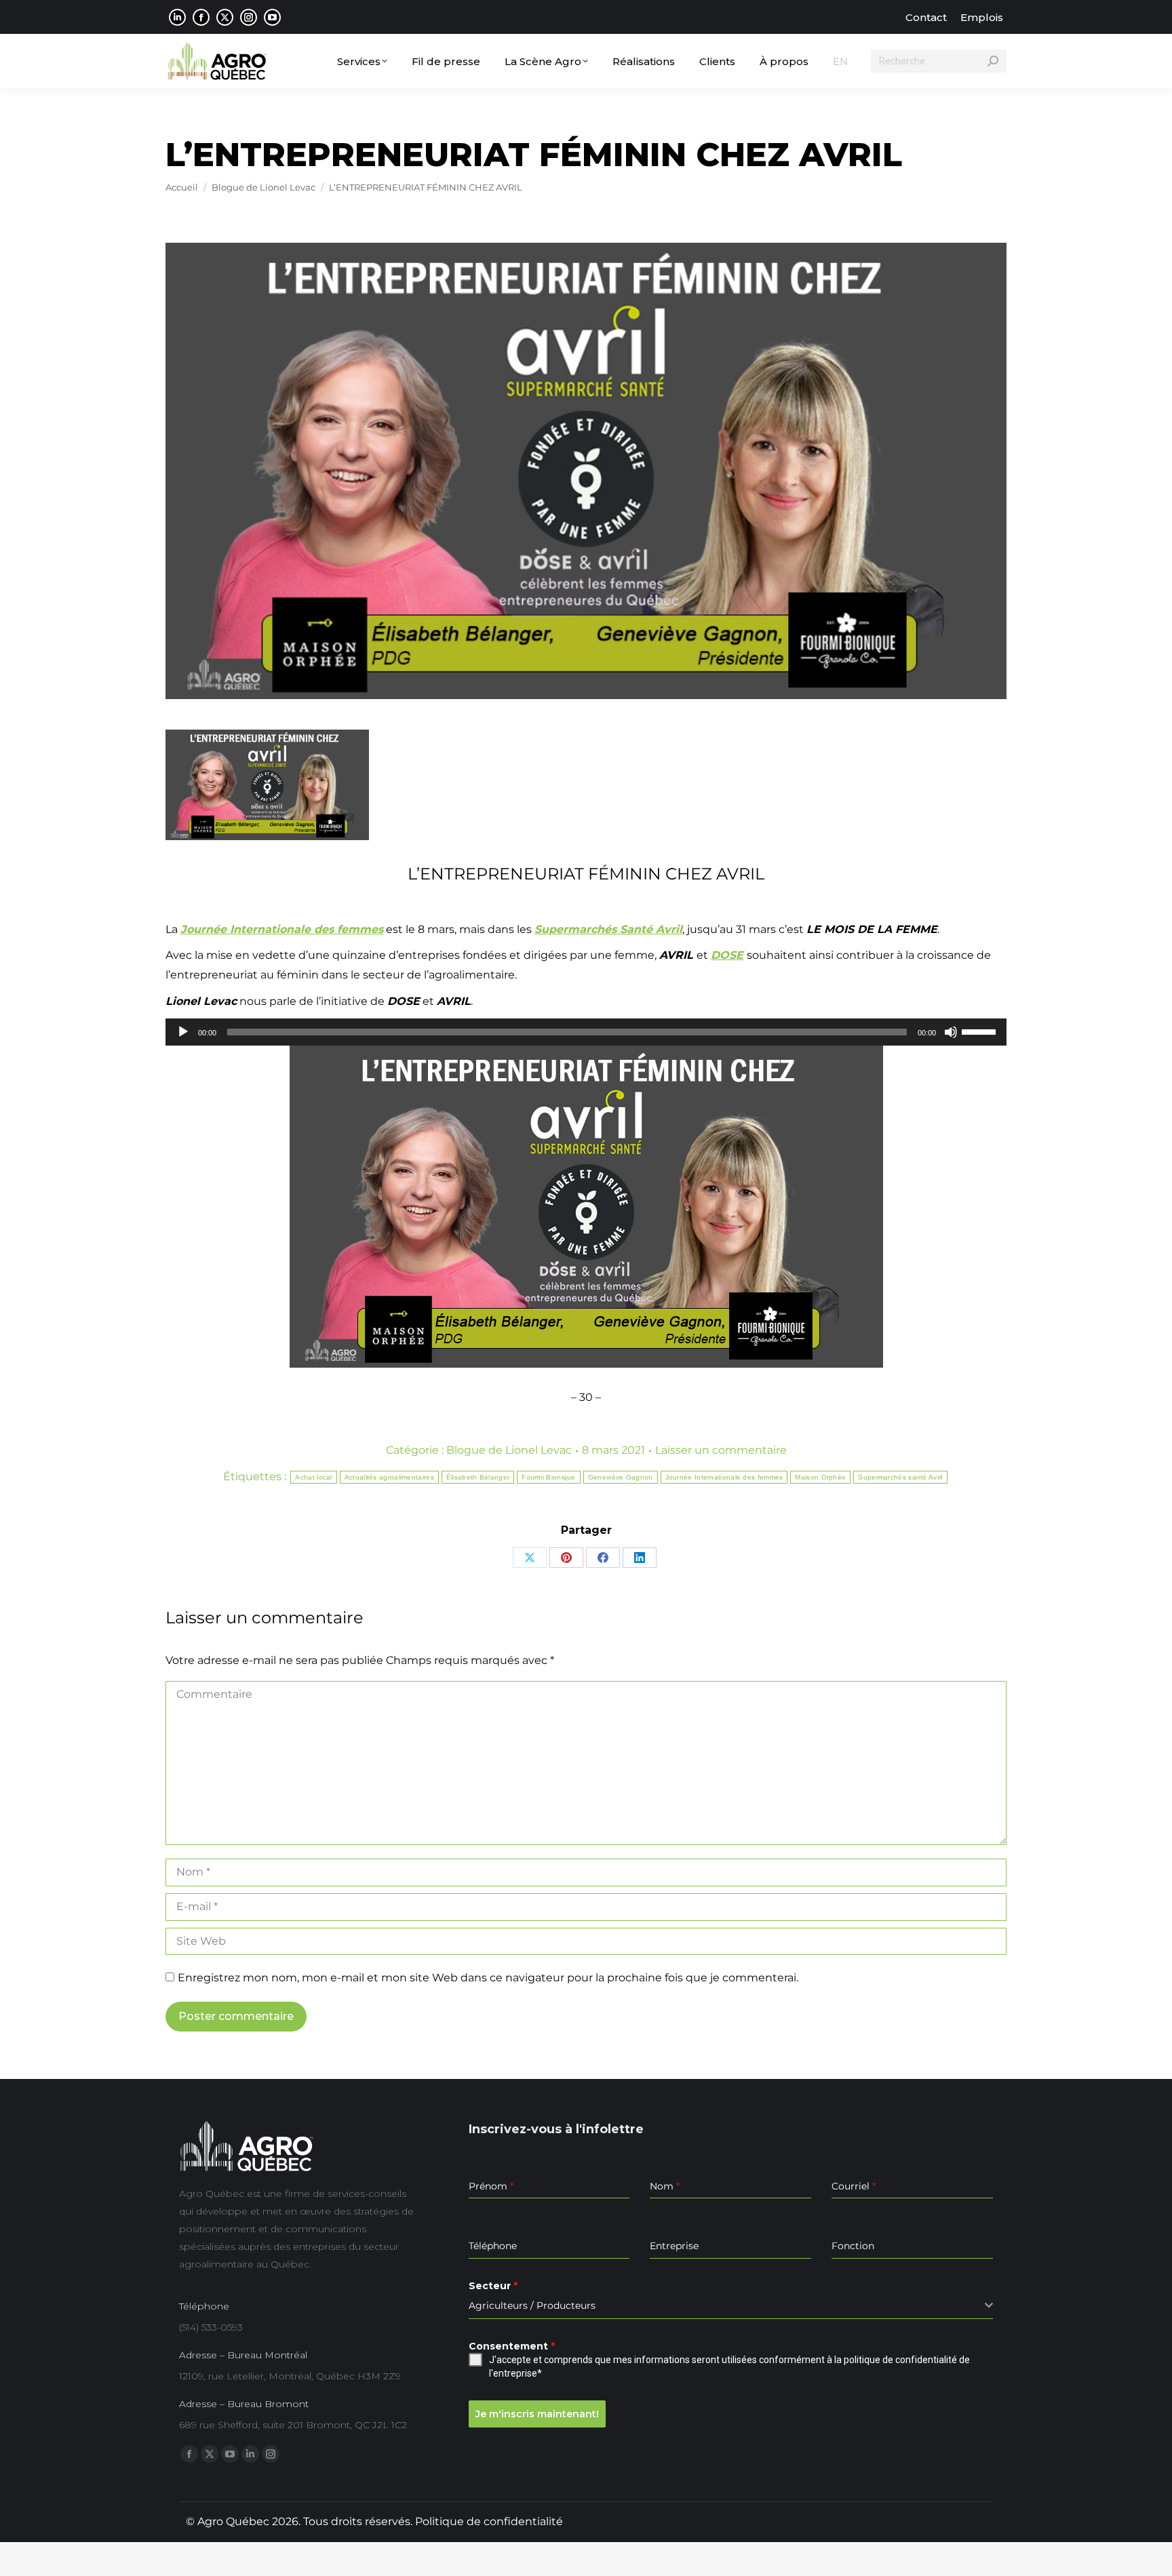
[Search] (993, 61)
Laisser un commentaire (721, 1450)
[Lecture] (183, 1032)
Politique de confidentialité (489, 2521)
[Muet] (951, 1032)
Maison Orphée (820, 1477)
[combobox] (731, 2306)
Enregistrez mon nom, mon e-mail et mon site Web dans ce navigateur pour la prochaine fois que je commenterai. (488, 1978)
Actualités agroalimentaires (389, 1477)
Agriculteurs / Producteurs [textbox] (532, 2305)
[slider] (981, 1031)
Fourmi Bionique (549, 1477)
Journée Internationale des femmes (724, 1477)
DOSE (727, 955)
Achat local (313, 1477)
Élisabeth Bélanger (478, 1477)
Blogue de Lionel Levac (509, 1450)
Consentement (512, 2346)
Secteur (493, 2286)
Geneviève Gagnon (621, 1477)
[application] (586, 1032)
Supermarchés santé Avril (900, 1477)
